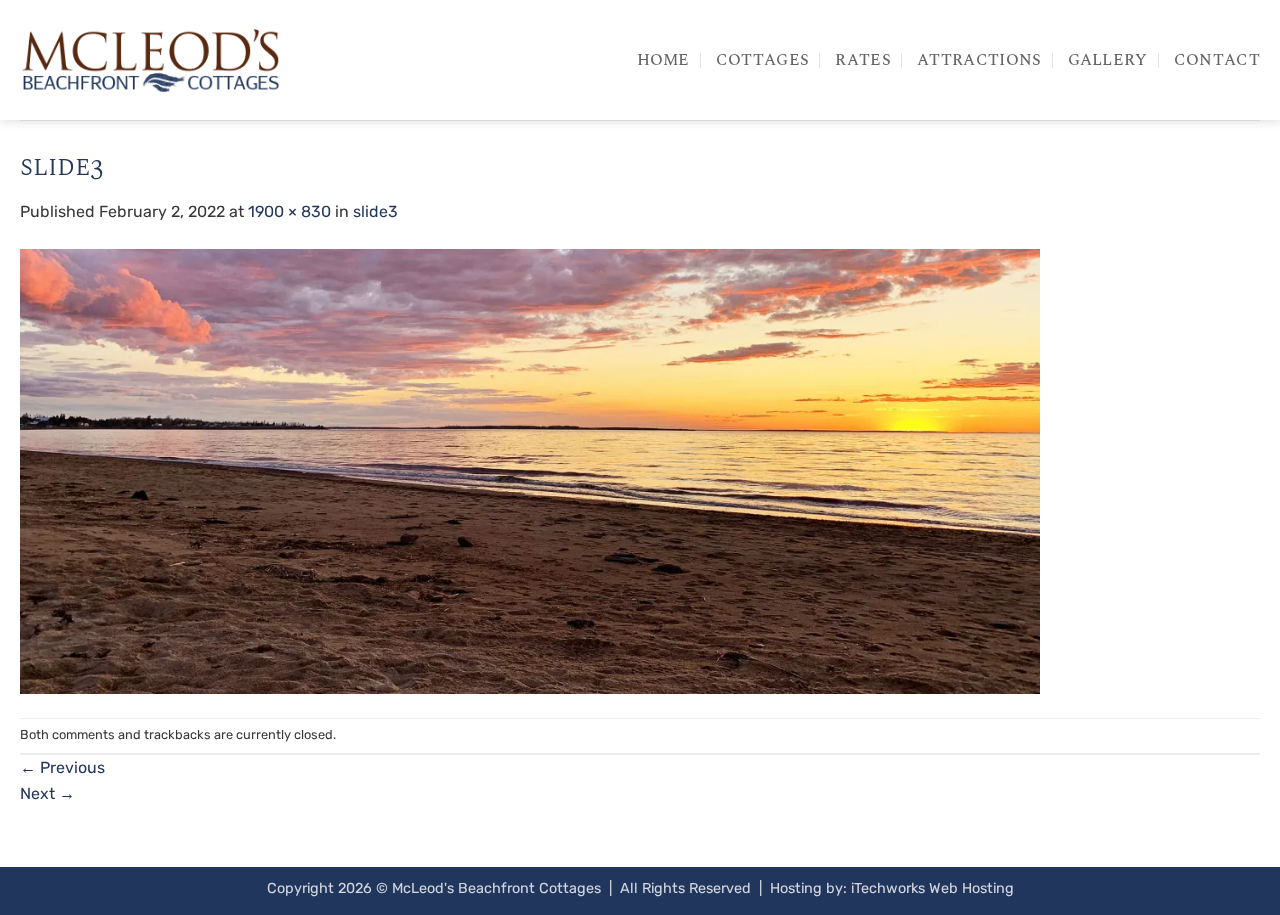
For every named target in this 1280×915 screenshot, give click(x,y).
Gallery (1108, 60)
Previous (62, 767)
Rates (863, 60)
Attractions (979, 60)
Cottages (763, 60)
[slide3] (530, 469)
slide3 (375, 211)
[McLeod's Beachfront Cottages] (150, 60)
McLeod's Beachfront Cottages (496, 888)
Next (47, 793)
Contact (1217, 60)
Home (663, 60)
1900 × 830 (289, 211)
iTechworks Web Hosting (932, 888)
